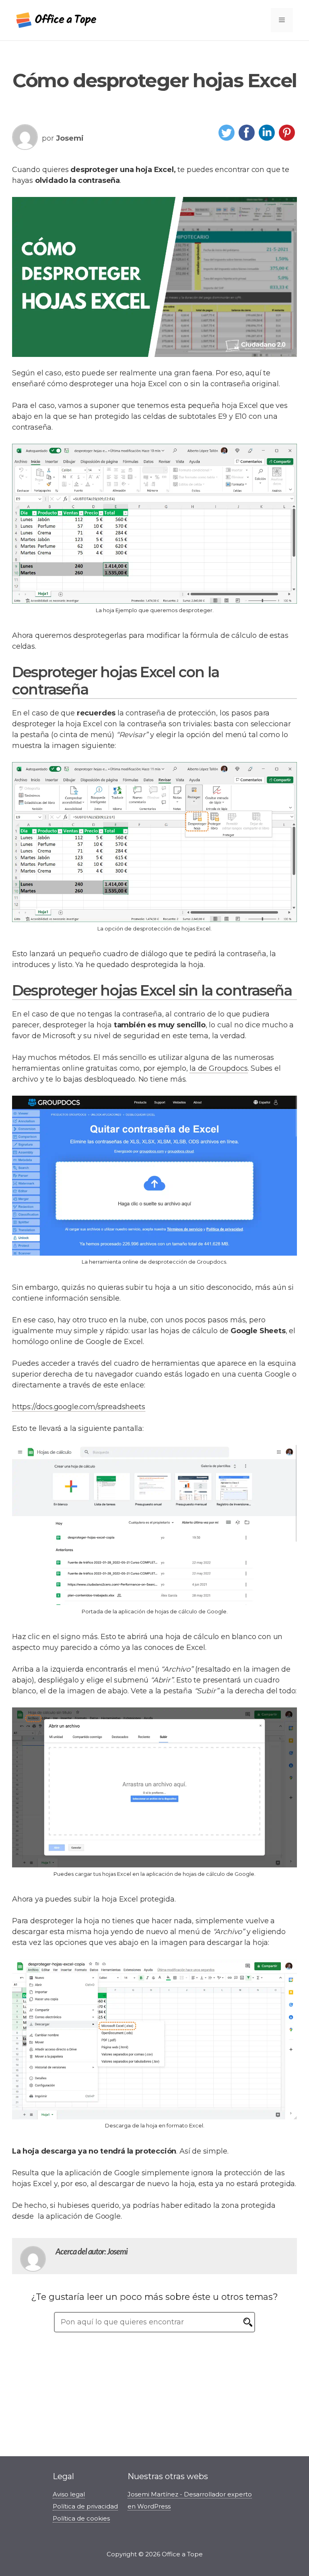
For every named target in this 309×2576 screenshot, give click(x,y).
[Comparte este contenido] (227, 140)
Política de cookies (81, 2518)
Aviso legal (69, 2494)
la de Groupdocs (218, 1068)
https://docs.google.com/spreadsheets (79, 1407)
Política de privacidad (85, 2506)
